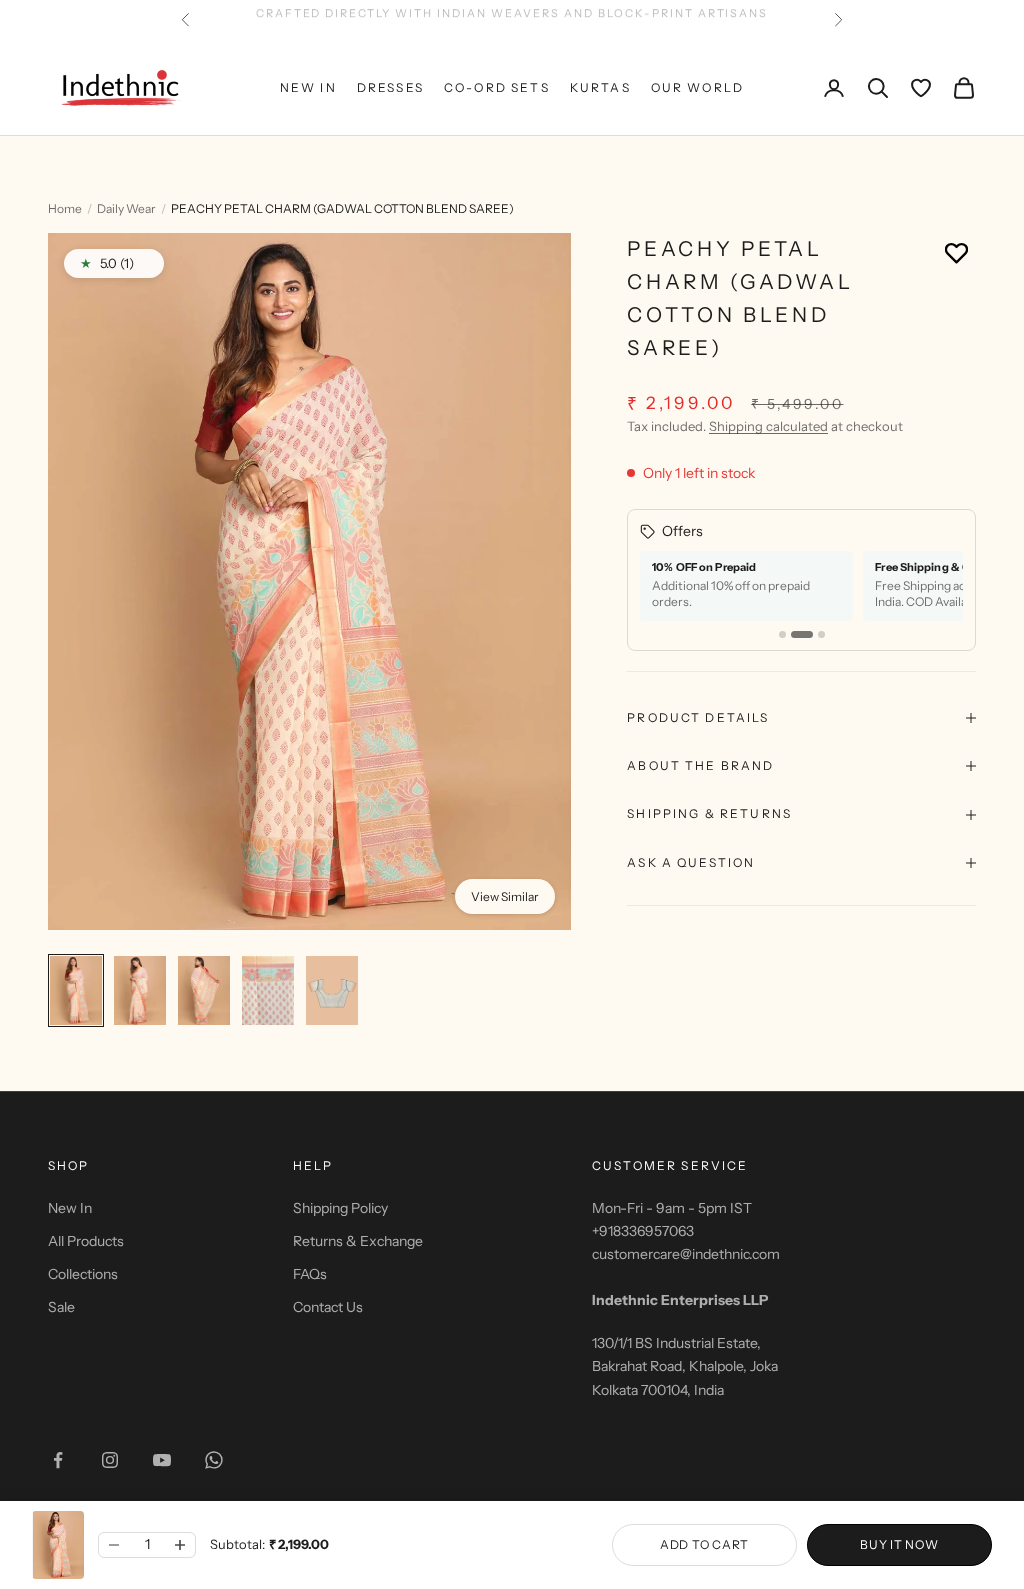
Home (65, 208)
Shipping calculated (768, 426)
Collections (83, 1274)
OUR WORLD (697, 87)
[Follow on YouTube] (162, 1460)
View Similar (505, 896)
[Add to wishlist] (956, 252)
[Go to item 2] (140, 990)
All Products (86, 1241)
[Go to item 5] (332, 990)
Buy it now (899, 1544)
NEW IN (308, 87)
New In (70, 1208)
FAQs (310, 1274)
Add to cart (704, 1544)
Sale (61, 1307)
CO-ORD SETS (497, 87)
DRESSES (390, 87)
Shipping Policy (340, 1208)
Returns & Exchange (358, 1241)
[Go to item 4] (268, 990)
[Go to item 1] (76, 990)
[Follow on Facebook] (58, 1460)
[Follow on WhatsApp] (214, 1460)
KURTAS (600, 87)
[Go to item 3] (204, 990)
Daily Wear (126, 208)
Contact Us (328, 1307)
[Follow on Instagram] (110, 1460)
